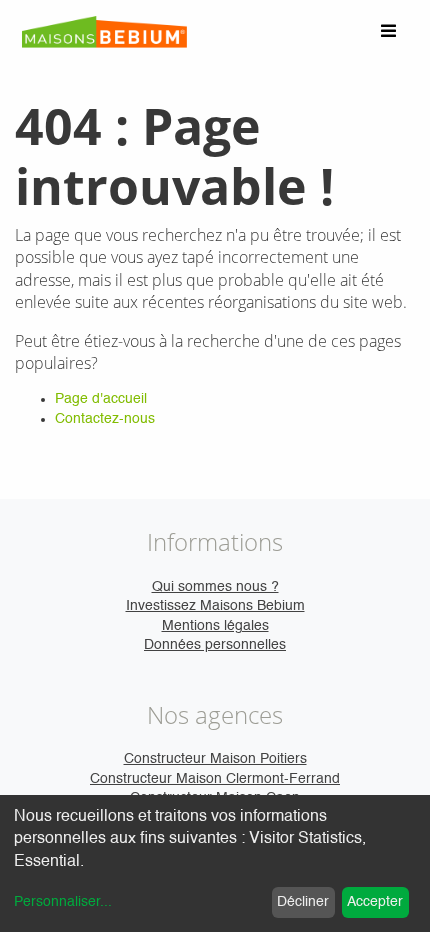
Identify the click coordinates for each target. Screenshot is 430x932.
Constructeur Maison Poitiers (215, 759)
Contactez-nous (105, 419)
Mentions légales (215, 626)
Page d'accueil (101, 399)
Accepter (375, 902)
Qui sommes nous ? (215, 587)
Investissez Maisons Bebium (215, 606)
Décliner (303, 902)
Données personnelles (215, 645)
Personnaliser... (63, 902)
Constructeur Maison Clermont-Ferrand (215, 779)
